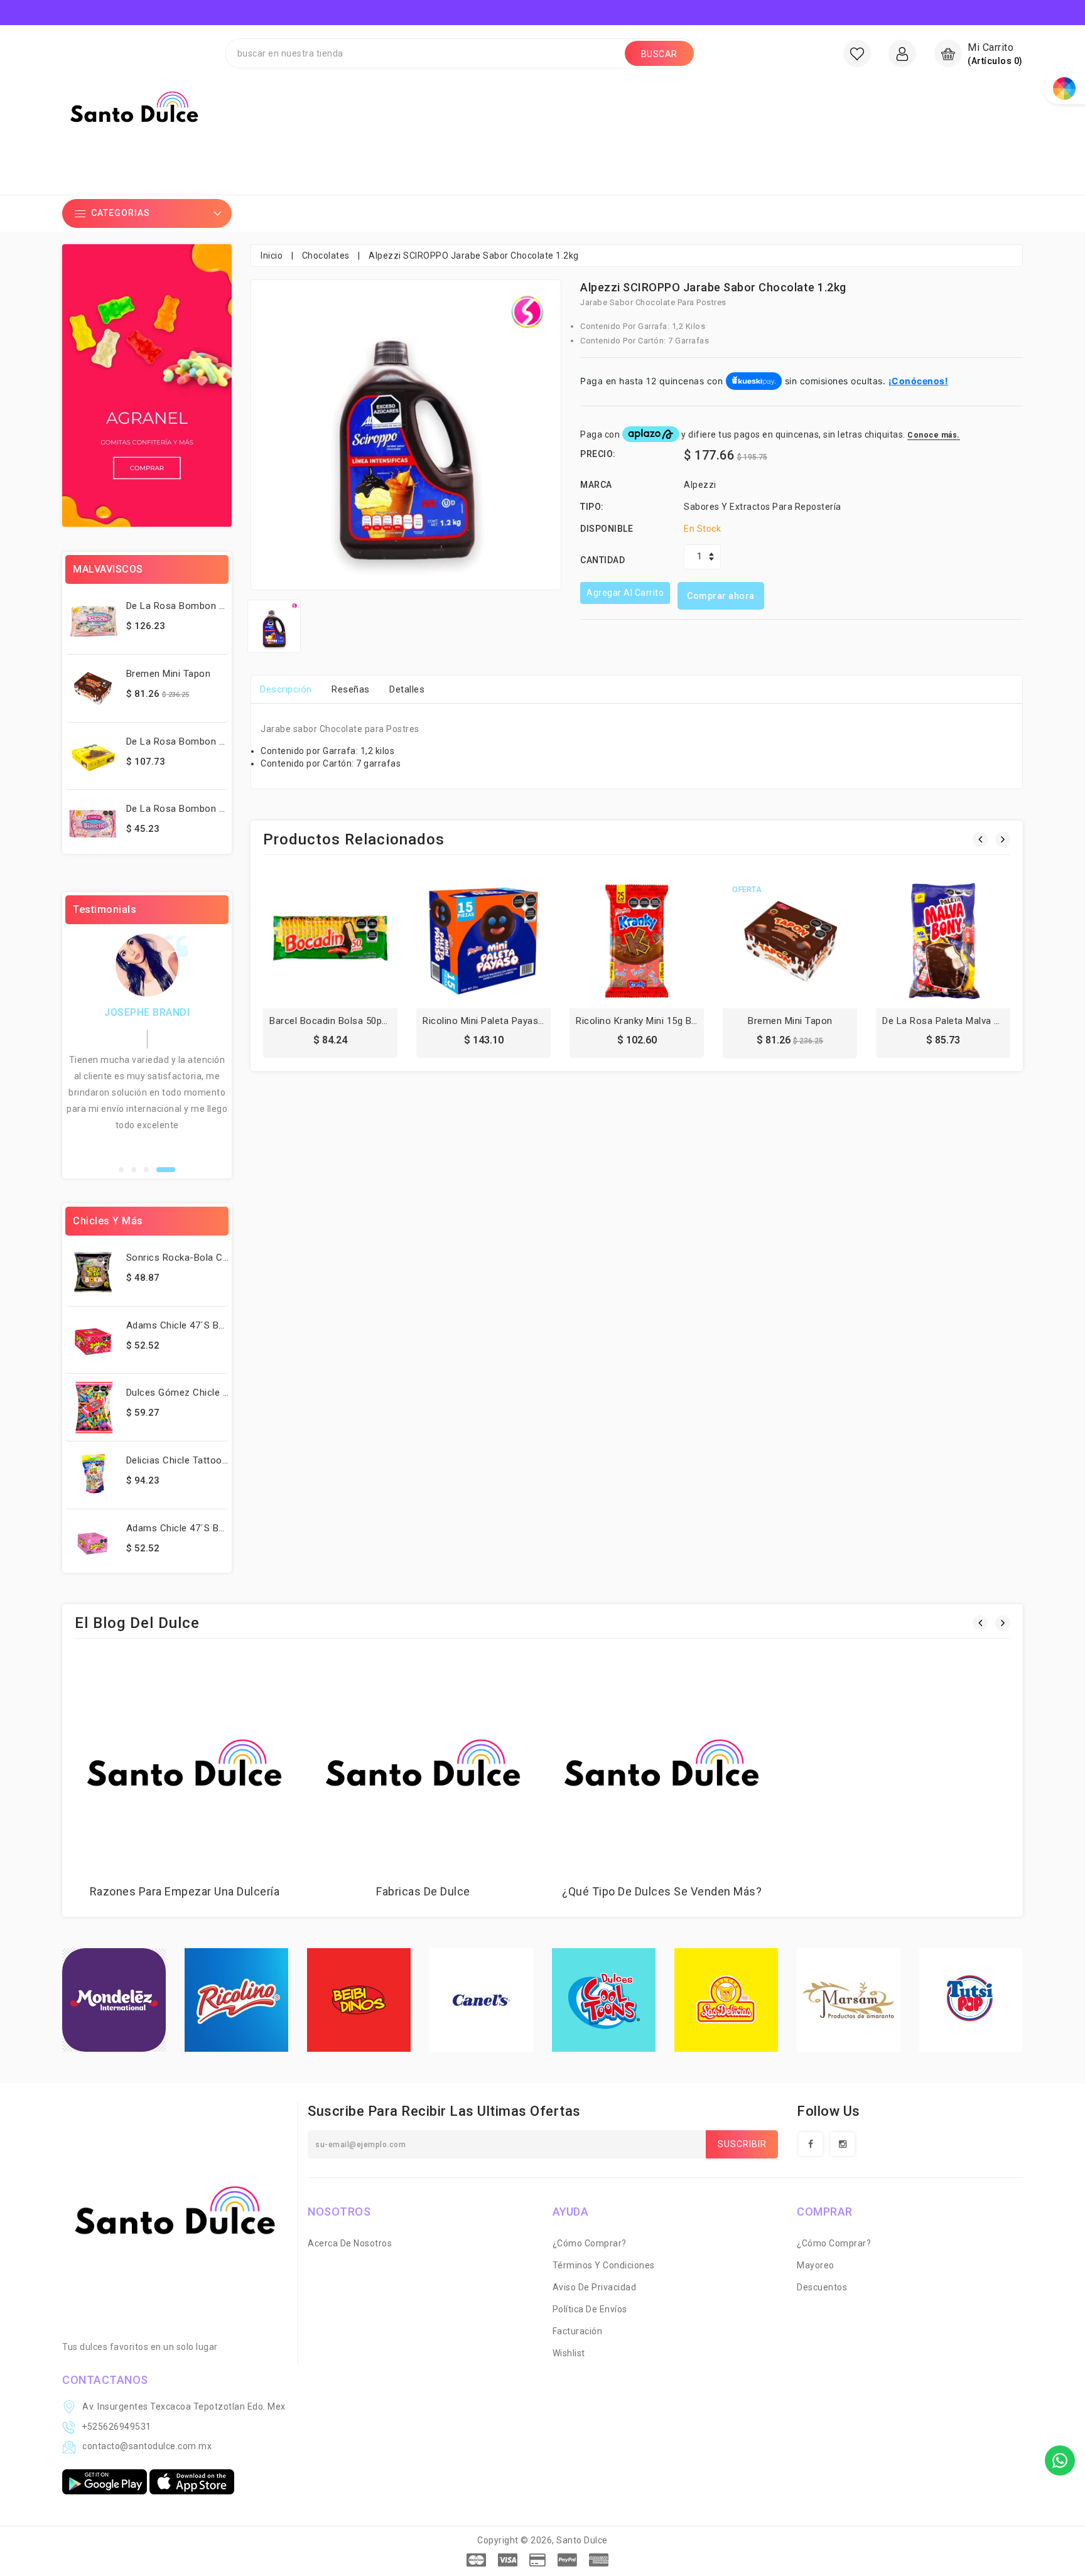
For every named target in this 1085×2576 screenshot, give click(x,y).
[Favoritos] (857, 53)
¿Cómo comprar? (590, 2243)
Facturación (578, 2331)
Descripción (286, 689)
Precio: (598, 454)
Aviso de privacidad (595, 2287)
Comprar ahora (721, 596)
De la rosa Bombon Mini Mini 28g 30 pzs (218, 606)
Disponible (607, 529)
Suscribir (742, 2144)
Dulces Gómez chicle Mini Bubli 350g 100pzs (225, 1393)
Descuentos (822, 2287)
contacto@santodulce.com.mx (147, 2446)
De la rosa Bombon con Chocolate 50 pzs (222, 741)
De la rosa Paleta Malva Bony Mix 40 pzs (974, 1021)
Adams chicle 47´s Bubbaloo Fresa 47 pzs (221, 1325)
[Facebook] (811, 2144)
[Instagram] (843, 2144)
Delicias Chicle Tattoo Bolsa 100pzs (206, 1460)
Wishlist (569, 2353)
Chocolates (326, 256)
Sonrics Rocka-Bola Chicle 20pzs (200, 1258)
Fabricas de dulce (423, 1891)
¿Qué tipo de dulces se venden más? (662, 1891)
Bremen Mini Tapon (169, 674)
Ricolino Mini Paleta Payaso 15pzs (498, 1021)
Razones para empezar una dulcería (185, 1891)
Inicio (272, 256)
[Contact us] (1060, 2460)
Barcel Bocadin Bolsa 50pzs (331, 1021)
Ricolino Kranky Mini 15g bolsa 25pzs (658, 1021)
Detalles (407, 689)
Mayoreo (816, 2265)
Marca (596, 485)
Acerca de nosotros (350, 2243)
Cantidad (602, 560)
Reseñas (351, 689)
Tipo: (592, 507)
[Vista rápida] (358, 944)
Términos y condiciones (604, 2265)
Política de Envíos (590, 2309)
